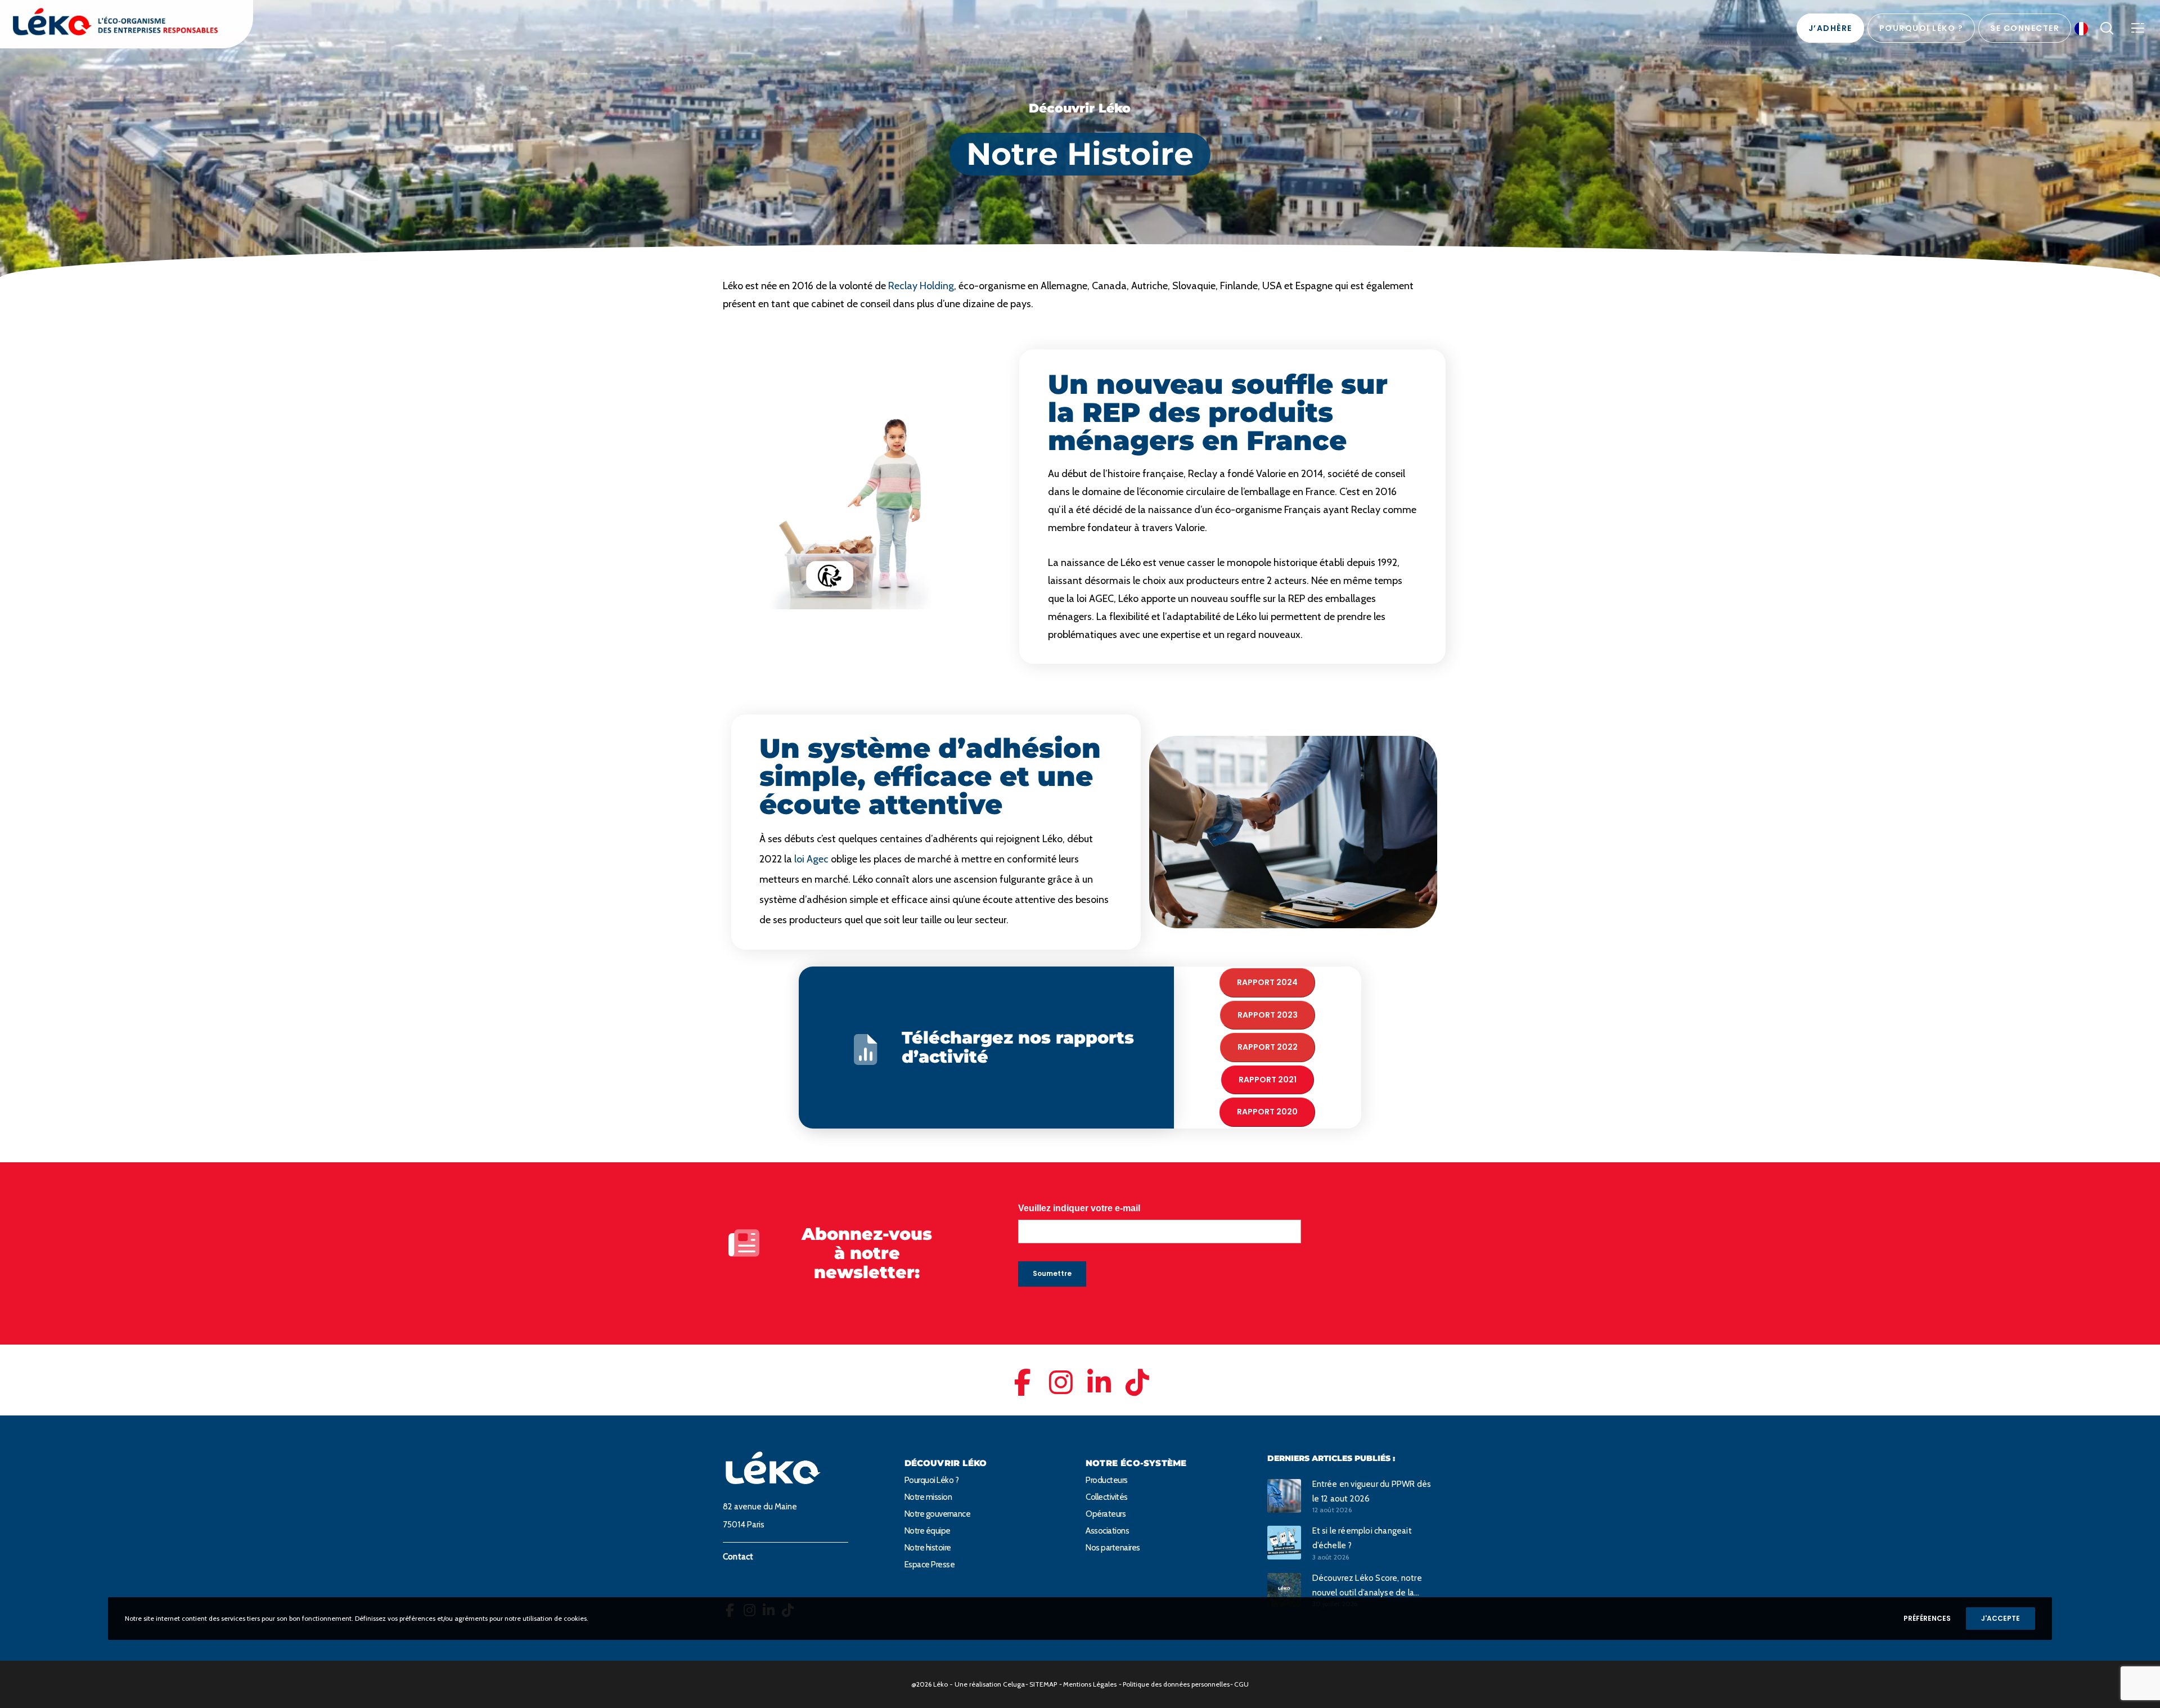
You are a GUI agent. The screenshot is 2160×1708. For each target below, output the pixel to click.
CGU (1241, 1684)
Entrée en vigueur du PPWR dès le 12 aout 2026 (1372, 1491)
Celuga (1014, 1684)
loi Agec (811, 859)
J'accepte (2001, 1618)
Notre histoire (928, 1548)
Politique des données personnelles (1176, 1684)
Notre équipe (928, 1531)
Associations (1107, 1531)
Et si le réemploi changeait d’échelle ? (1362, 1538)
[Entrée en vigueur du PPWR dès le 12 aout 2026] (1284, 1496)
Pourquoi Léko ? (932, 1480)
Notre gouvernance (938, 1514)
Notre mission (928, 1497)
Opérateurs (1106, 1514)
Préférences (1927, 1618)
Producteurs (1107, 1480)
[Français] (2084, 28)
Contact (738, 1557)
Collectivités (1107, 1497)
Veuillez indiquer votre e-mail (1079, 1208)
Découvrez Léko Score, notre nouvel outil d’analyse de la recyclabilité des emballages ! (1368, 1586)
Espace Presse (930, 1565)
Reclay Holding (921, 286)
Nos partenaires (1113, 1548)
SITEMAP (1043, 1684)
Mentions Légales (1090, 1684)
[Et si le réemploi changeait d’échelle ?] (1284, 1542)
